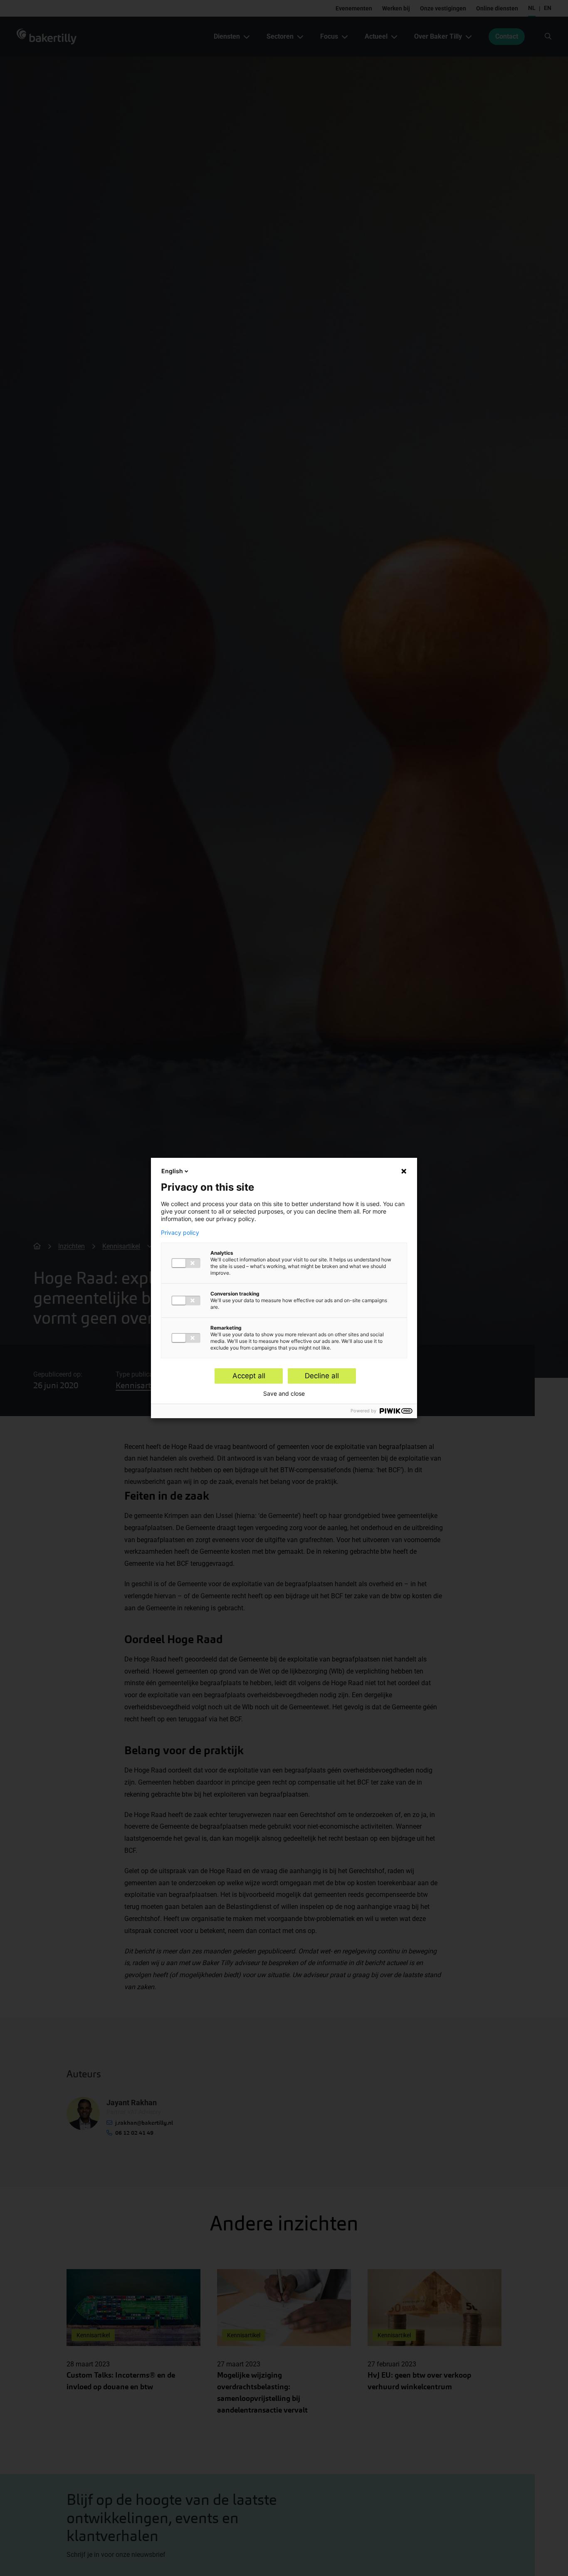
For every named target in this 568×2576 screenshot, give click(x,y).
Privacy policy (180, 1233)
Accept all (249, 1376)
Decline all (322, 1376)
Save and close (284, 1394)
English (172, 1171)
